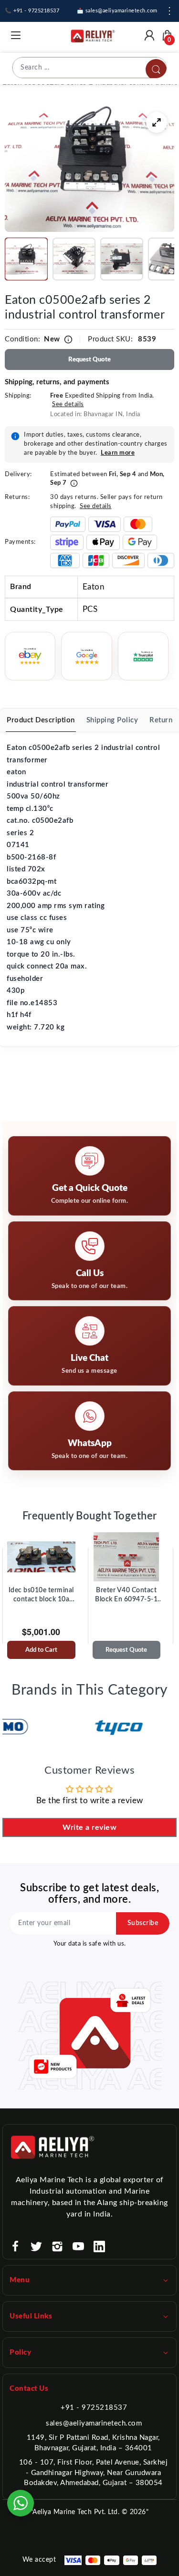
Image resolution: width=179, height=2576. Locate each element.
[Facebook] (15, 2247)
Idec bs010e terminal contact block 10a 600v (41, 1596)
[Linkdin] (99, 2247)
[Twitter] (36, 2247)
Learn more (118, 453)
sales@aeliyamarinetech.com (94, 2423)
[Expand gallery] (157, 122)
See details (68, 404)
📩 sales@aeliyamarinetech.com (117, 11)
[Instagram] (57, 2247)
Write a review (89, 1827)
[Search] (156, 70)
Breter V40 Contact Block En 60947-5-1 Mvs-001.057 (126, 1596)
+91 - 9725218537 (94, 2408)
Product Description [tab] (41, 720)
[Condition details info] (68, 339)
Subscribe (143, 1923)
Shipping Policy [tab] (112, 720)
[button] (26, 259)
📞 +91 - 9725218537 (32, 11)
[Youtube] (78, 2247)
